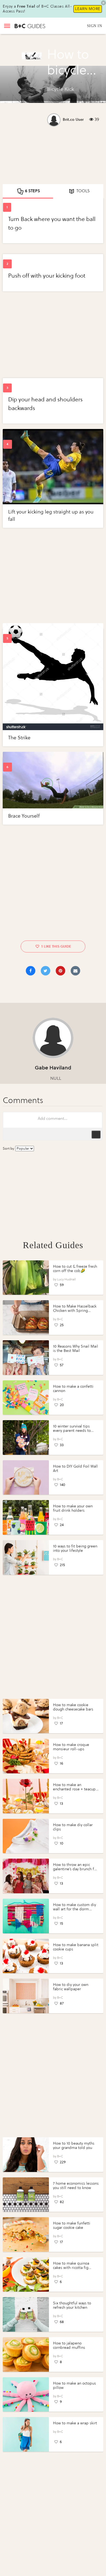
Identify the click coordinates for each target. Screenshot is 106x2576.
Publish (96, 1134)
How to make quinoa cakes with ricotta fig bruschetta (71, 2268)
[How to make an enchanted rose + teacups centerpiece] (26, 1796)
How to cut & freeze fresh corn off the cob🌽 (75, 1269)
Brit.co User (73, 120)
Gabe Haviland (53, 1068)
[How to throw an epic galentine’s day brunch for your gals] (26, 1876)
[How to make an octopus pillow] (26, 2395)
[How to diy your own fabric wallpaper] (26, 1996)
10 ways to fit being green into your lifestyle (75, 1548)
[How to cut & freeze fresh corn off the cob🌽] (26, 1278)
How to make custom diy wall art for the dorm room (74, 1909)
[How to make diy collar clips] (26, 1836)
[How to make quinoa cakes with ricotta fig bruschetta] (26, 2275)
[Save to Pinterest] (60, 971)
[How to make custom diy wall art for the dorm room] (26, 1916)
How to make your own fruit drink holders (73, 1508)
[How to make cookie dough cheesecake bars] (26, 1716)
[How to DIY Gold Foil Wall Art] (26, 1478)
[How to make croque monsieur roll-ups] (26, 1756)
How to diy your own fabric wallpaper (71, 1987)
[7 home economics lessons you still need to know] (26, 2195)
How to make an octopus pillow (74, 2385)
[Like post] (38, 946)
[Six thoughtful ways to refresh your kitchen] (26, 2314)
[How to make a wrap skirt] (26, 2434)
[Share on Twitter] (46, 971)
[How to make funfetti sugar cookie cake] (26, 2235)
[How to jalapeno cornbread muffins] (26, 2354)
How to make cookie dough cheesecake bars (73, 1707)
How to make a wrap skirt (75, 2423)
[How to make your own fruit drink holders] (26, 1517)
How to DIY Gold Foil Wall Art (75, 1468)
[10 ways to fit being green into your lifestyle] (26, 1557)
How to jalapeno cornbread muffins (69, 2345)
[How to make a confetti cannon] (26, 1398)
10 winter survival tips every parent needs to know (72, 1431)
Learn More (88, 9)
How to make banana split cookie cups (76, 1947)
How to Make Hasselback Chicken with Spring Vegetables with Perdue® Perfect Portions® (75, 1313)
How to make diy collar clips (73, 1827)
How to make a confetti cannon (73, 1389)
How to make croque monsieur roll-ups (71, 1747)
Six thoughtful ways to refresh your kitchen (72, 2305)
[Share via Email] (75, 971)
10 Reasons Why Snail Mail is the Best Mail (76, 1349)
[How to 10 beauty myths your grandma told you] (26, 2155)
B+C (60, 1319)
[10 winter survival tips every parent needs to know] (26, 1437)
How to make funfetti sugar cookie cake (72, 2225)
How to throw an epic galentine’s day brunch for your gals (75, 1869)
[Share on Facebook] (31, 971)
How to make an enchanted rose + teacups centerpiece (75, 1789)
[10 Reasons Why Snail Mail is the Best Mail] (26, 1358)
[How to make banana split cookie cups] (26, 1956)
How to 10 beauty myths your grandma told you (74, 2146)
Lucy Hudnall (66, 1279)
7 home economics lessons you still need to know (76, 2186)
